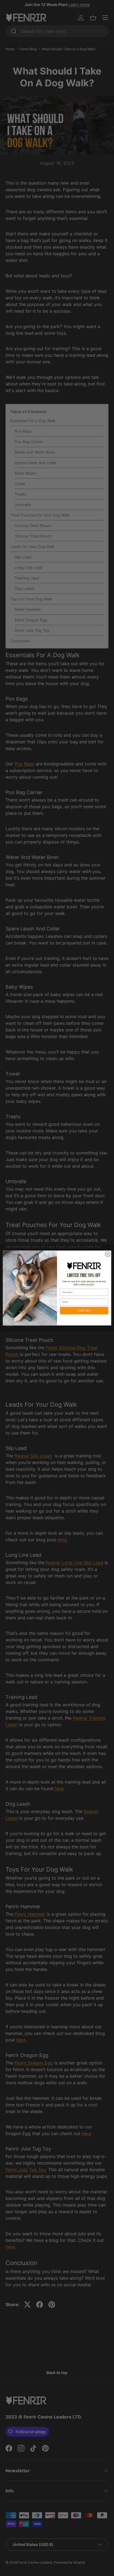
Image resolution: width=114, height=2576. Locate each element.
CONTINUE (84, 1311)
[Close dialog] (108, 1254)
